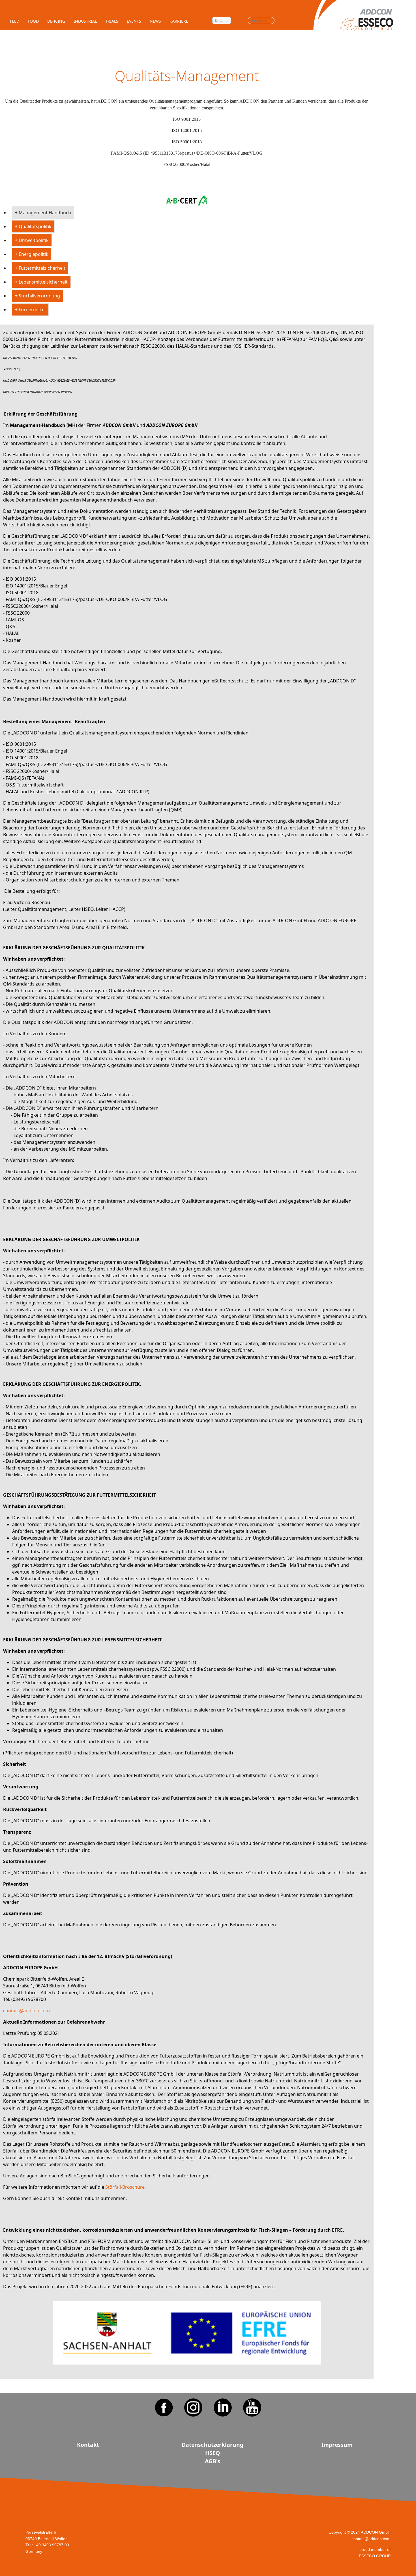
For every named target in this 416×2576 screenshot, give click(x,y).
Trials (112, 21)
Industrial (85, 21)
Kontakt (88, 2445)
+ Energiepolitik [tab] (32, 254)
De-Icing (56, 21)
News (155, 21)
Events (134, 21)
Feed (15, 21)
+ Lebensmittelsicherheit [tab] (41, 282)
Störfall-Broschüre (125, 2187)
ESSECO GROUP (375, 2556)
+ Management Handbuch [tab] (43, 213)
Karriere (179, 21)
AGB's (213, 2461)
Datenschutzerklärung (213, 2445)
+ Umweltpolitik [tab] (32, 240)
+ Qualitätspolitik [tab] (33, 226)
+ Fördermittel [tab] (30, 310)
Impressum (337, 2445)
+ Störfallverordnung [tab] (37, 296)
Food (33, 21)
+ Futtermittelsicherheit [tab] (40, 268)
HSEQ (213, 2453)
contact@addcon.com (26, 2011)
